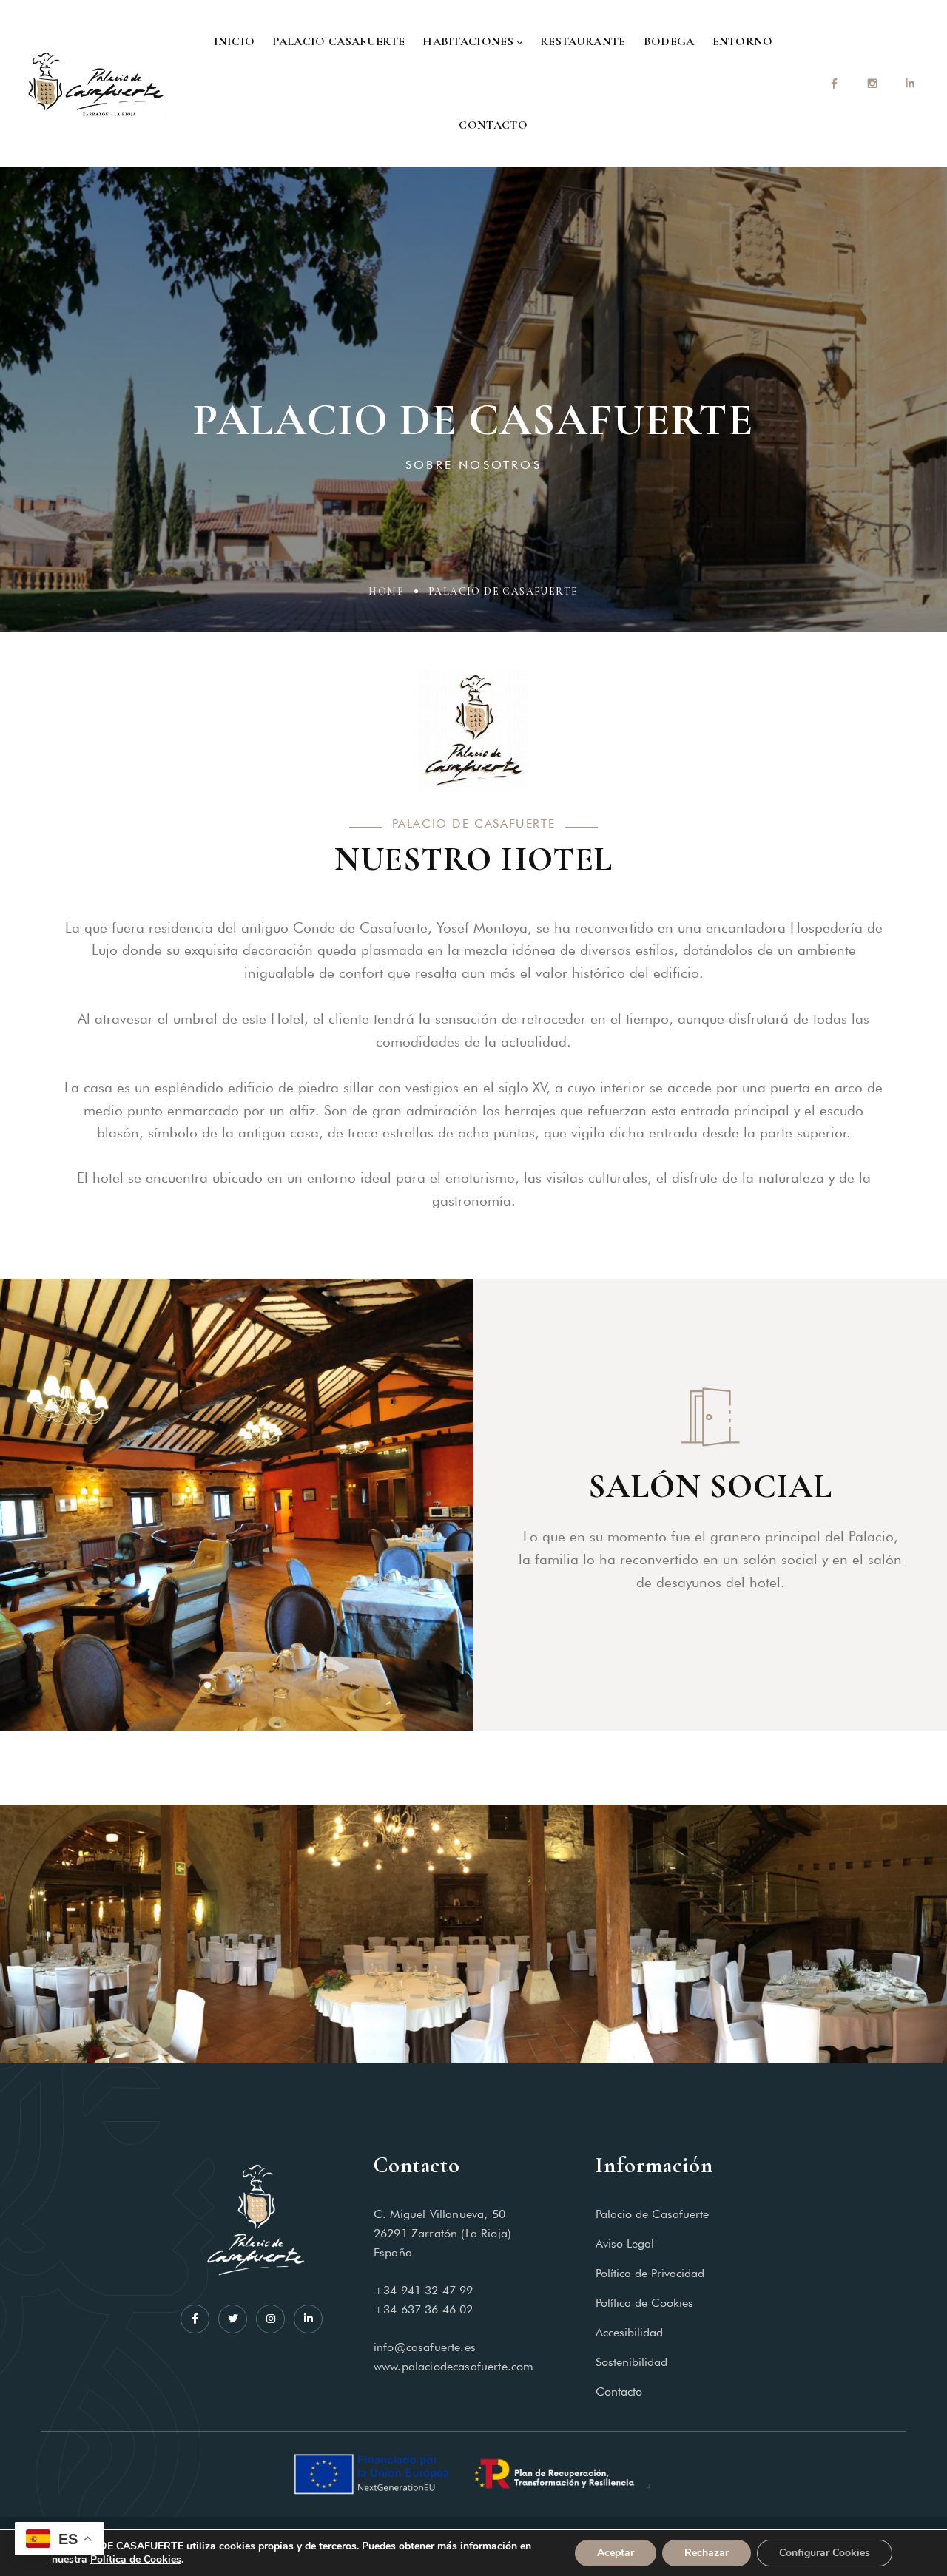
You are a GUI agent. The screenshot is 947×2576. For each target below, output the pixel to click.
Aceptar (616, 2553)
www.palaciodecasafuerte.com (454, 2366)
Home (386, 591)
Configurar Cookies (825, 2553)
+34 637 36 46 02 (424, 2309)
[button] (208, 1685)
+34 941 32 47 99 (424, 2290)
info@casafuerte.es (425, 2347)
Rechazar (707, 2553)
